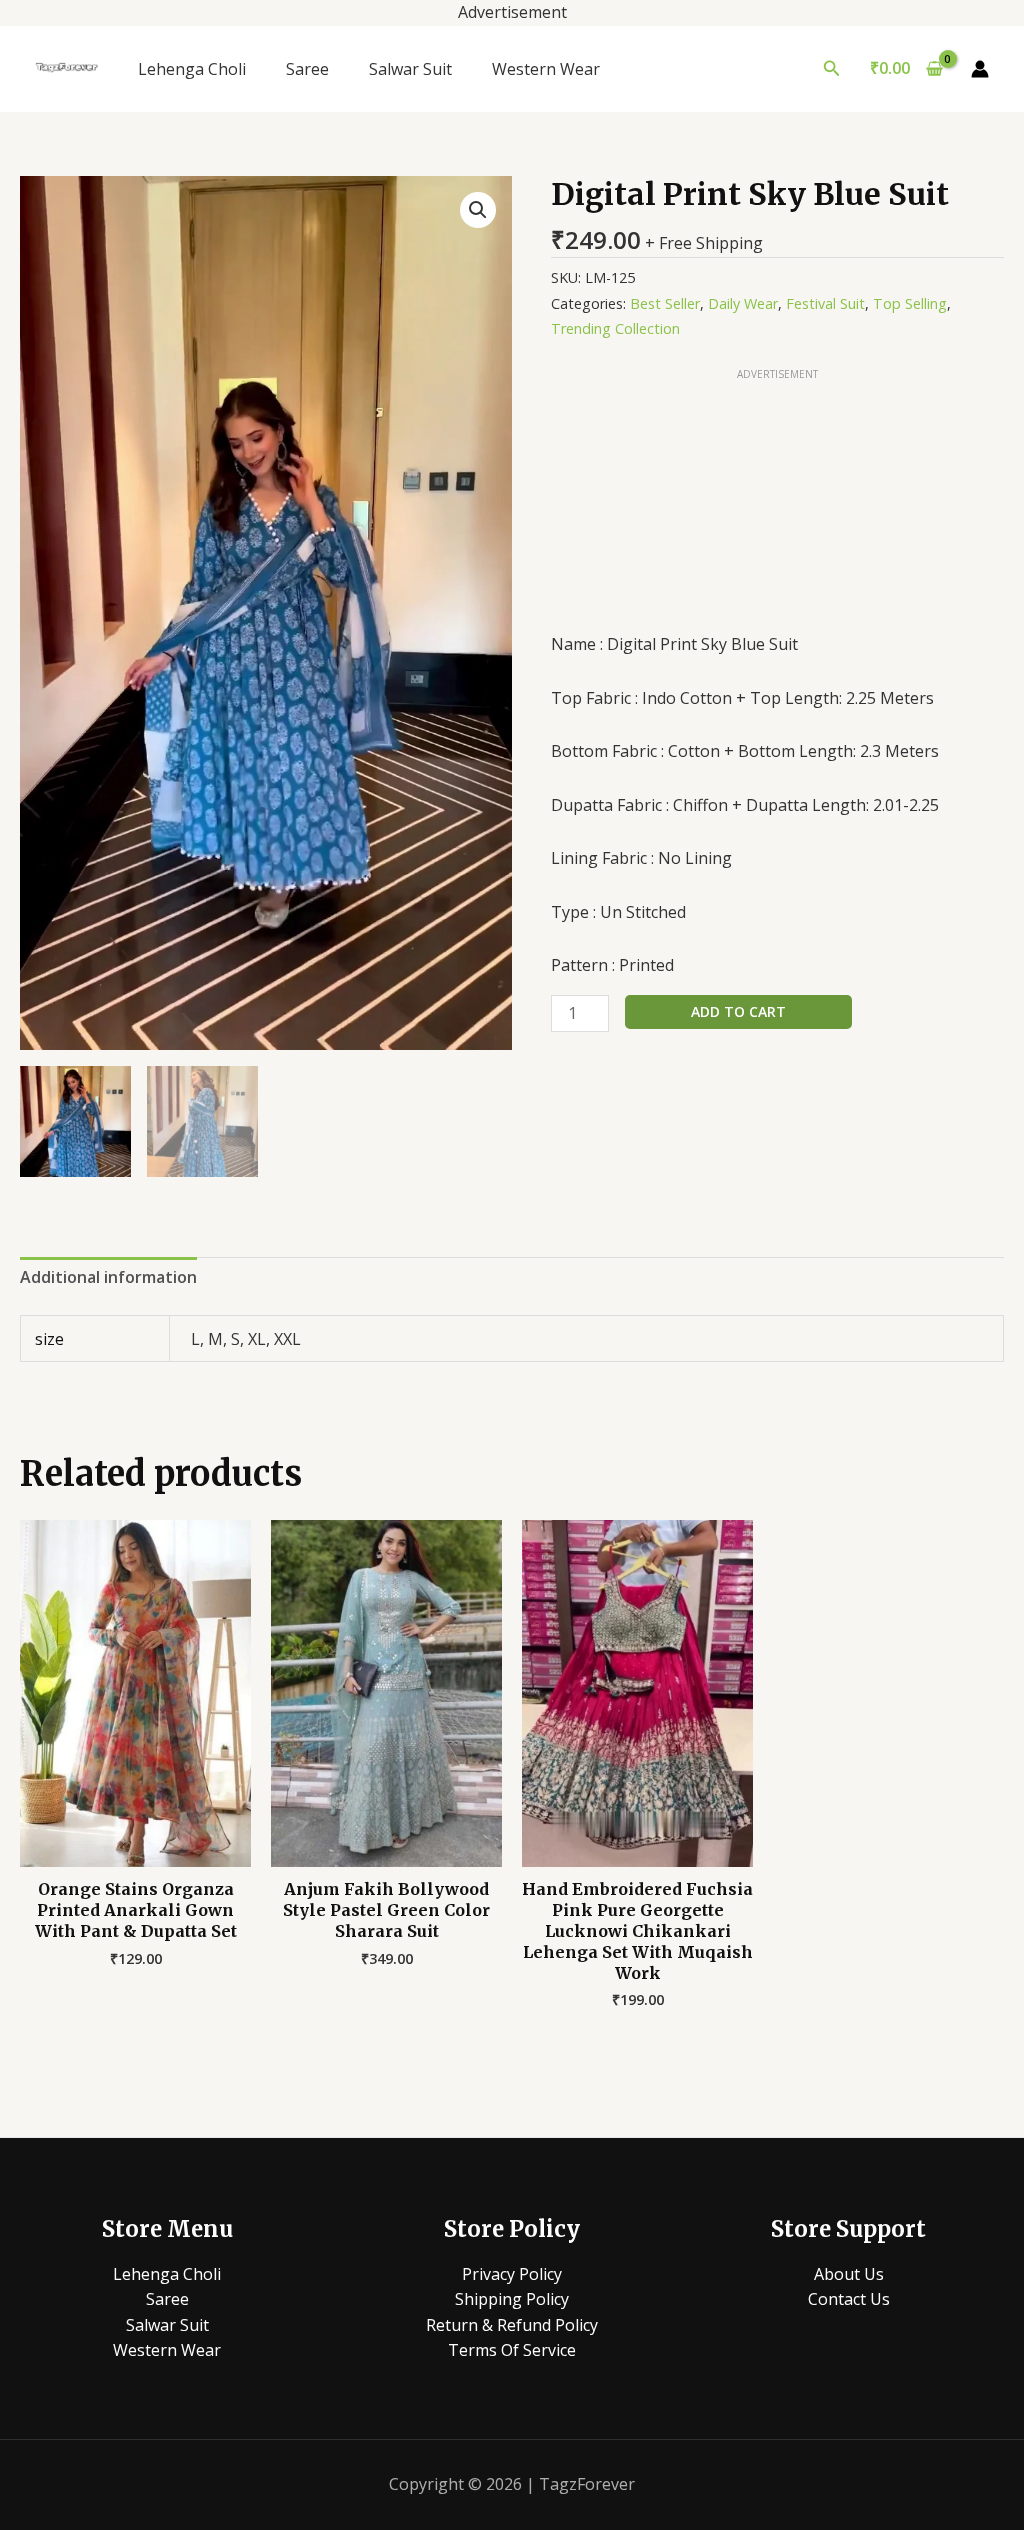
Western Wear (546, 69)
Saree (307, 69)
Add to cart (738, 1011)
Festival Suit (825, 303)
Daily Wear (743, 303)
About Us (849, 2274)
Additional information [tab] (108, 1277)
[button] (832, 69)
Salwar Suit (410, 69)
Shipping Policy (512, 2299)
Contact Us (849, 2299)
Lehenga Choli (192, 69)
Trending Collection (615, 328)
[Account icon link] (980, 69)
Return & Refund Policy (512, 2325)
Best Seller (665, 303)
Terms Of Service (512, 2350)
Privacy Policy (512, 2274)
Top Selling (910, 303)
